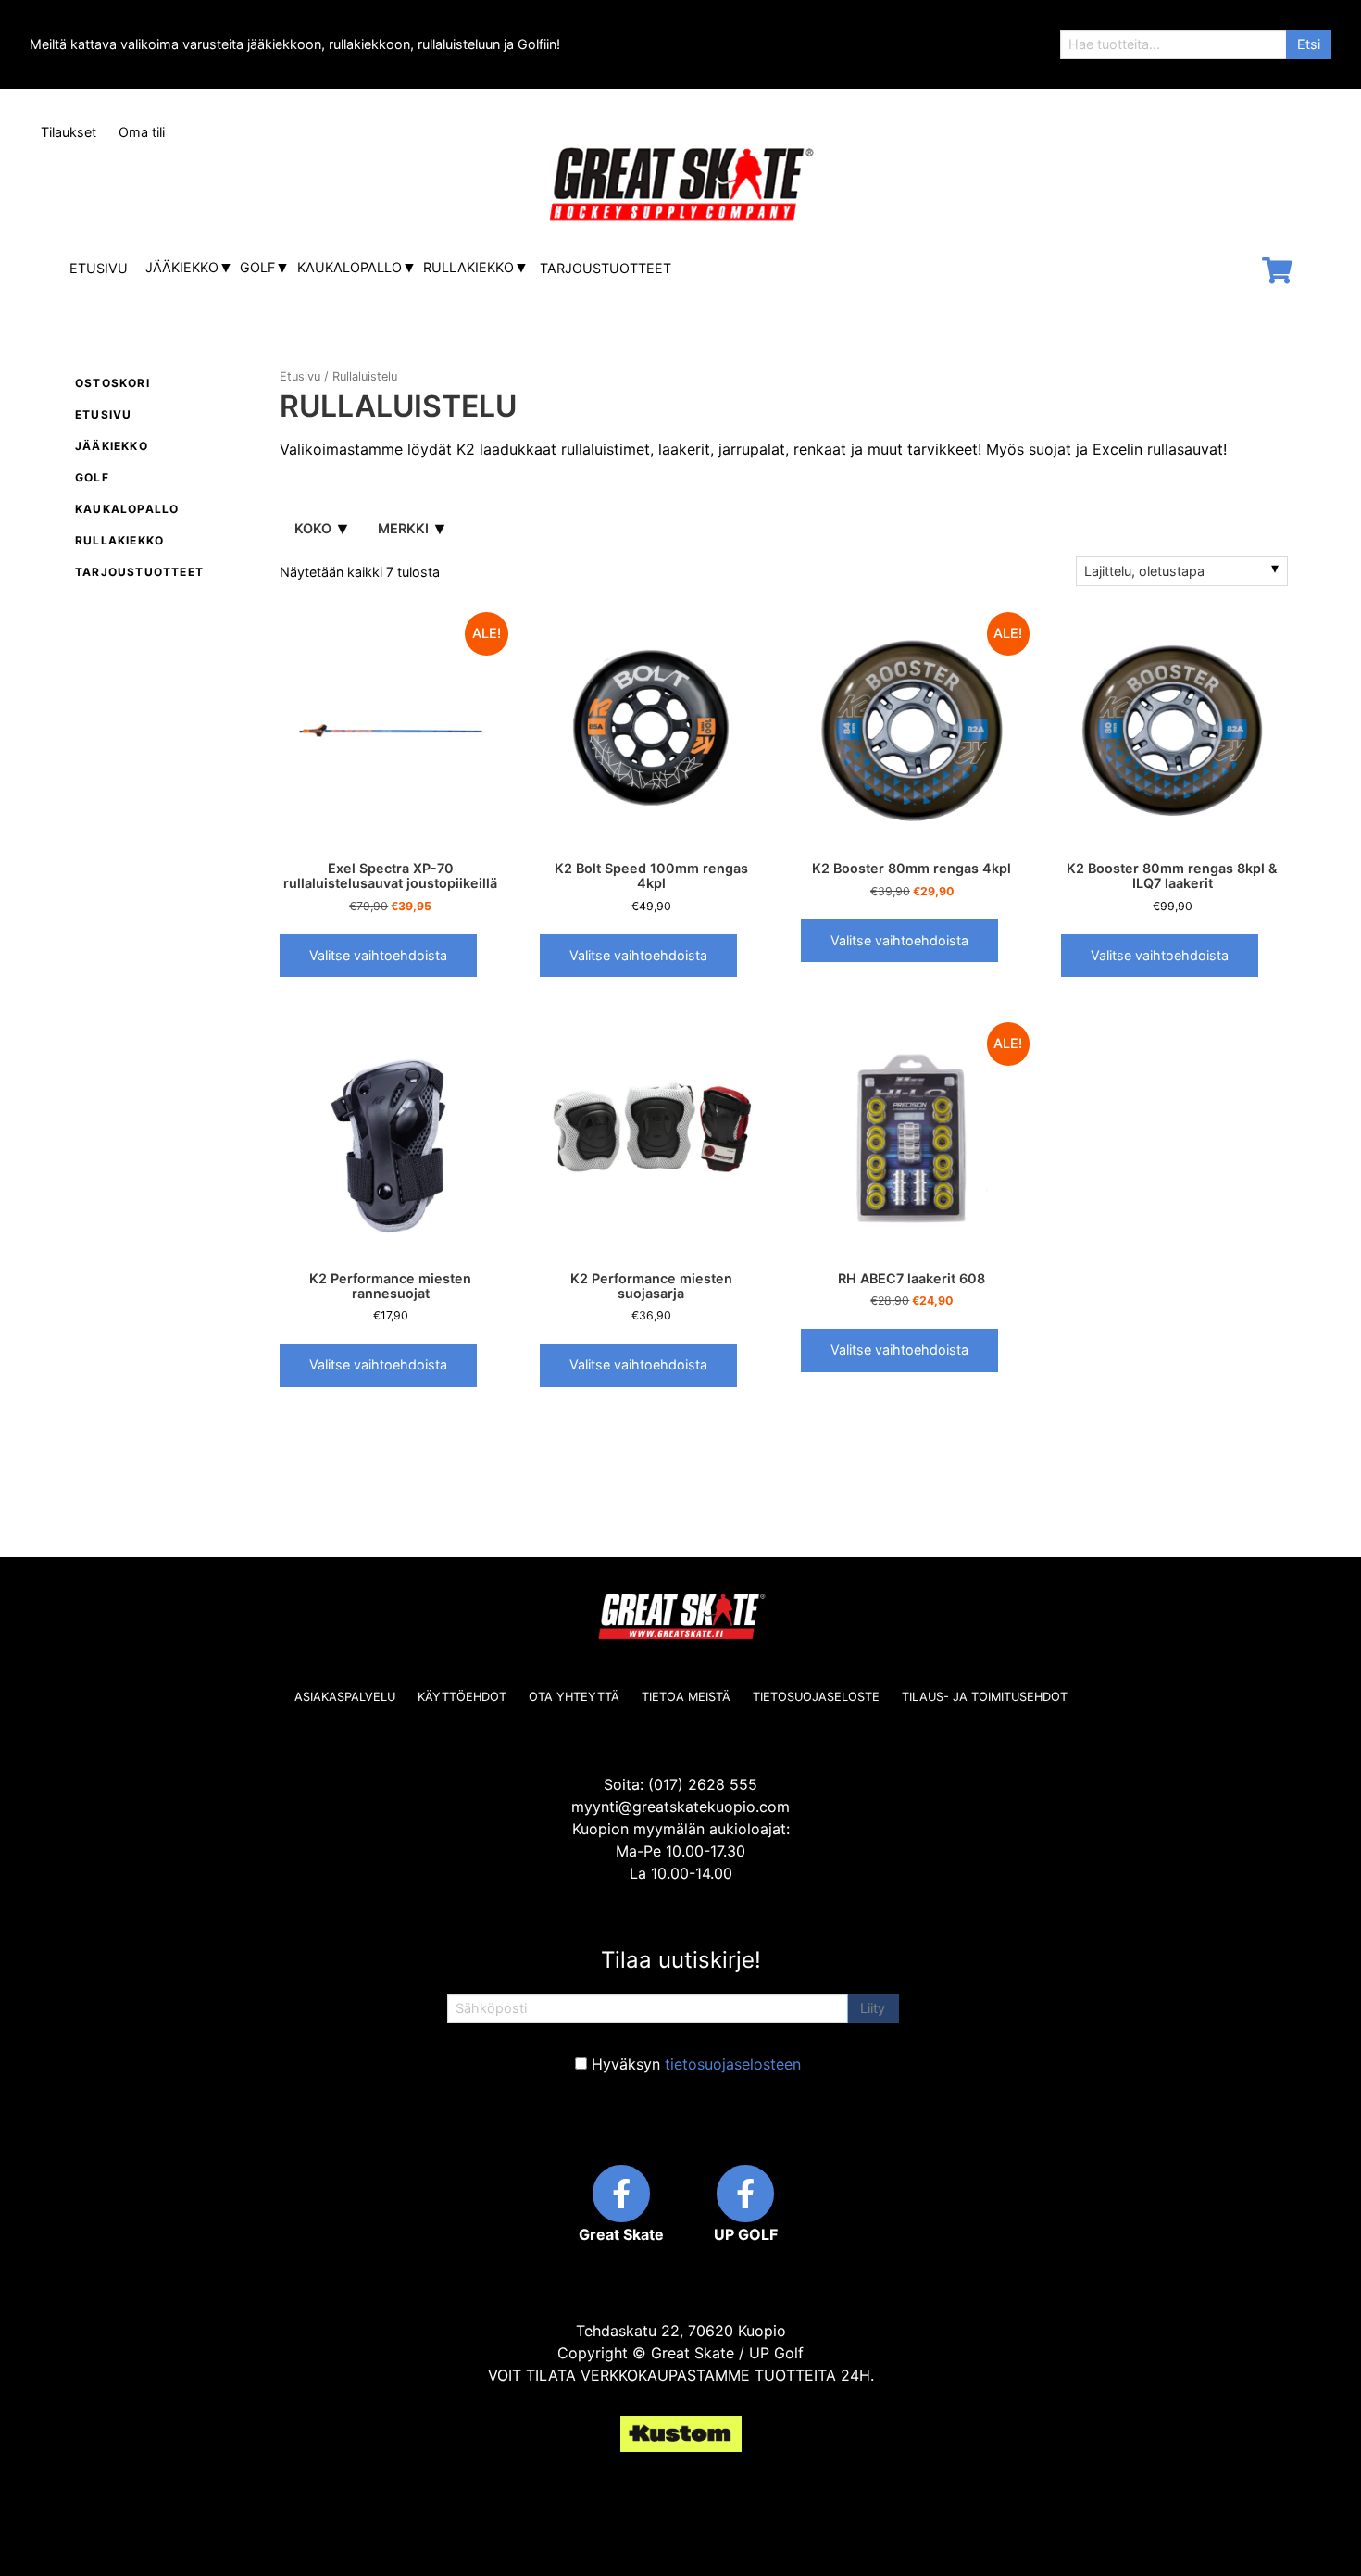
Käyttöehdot (462, 1697)
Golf (257, 267)
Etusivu (99, 268)
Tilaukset (69, 132)
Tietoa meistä (686, 1697)
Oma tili (142, 132)
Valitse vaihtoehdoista (378, 955)
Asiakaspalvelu (345, 1697)
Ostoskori (112, 383)
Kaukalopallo (350, 267)
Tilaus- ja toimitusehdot (985, 1697)
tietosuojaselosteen (733, 2064)
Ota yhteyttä (574, 1697)
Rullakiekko (468, 267)
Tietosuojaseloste (816, 1697)
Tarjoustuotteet (606, 268)
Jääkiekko (182, 267)
